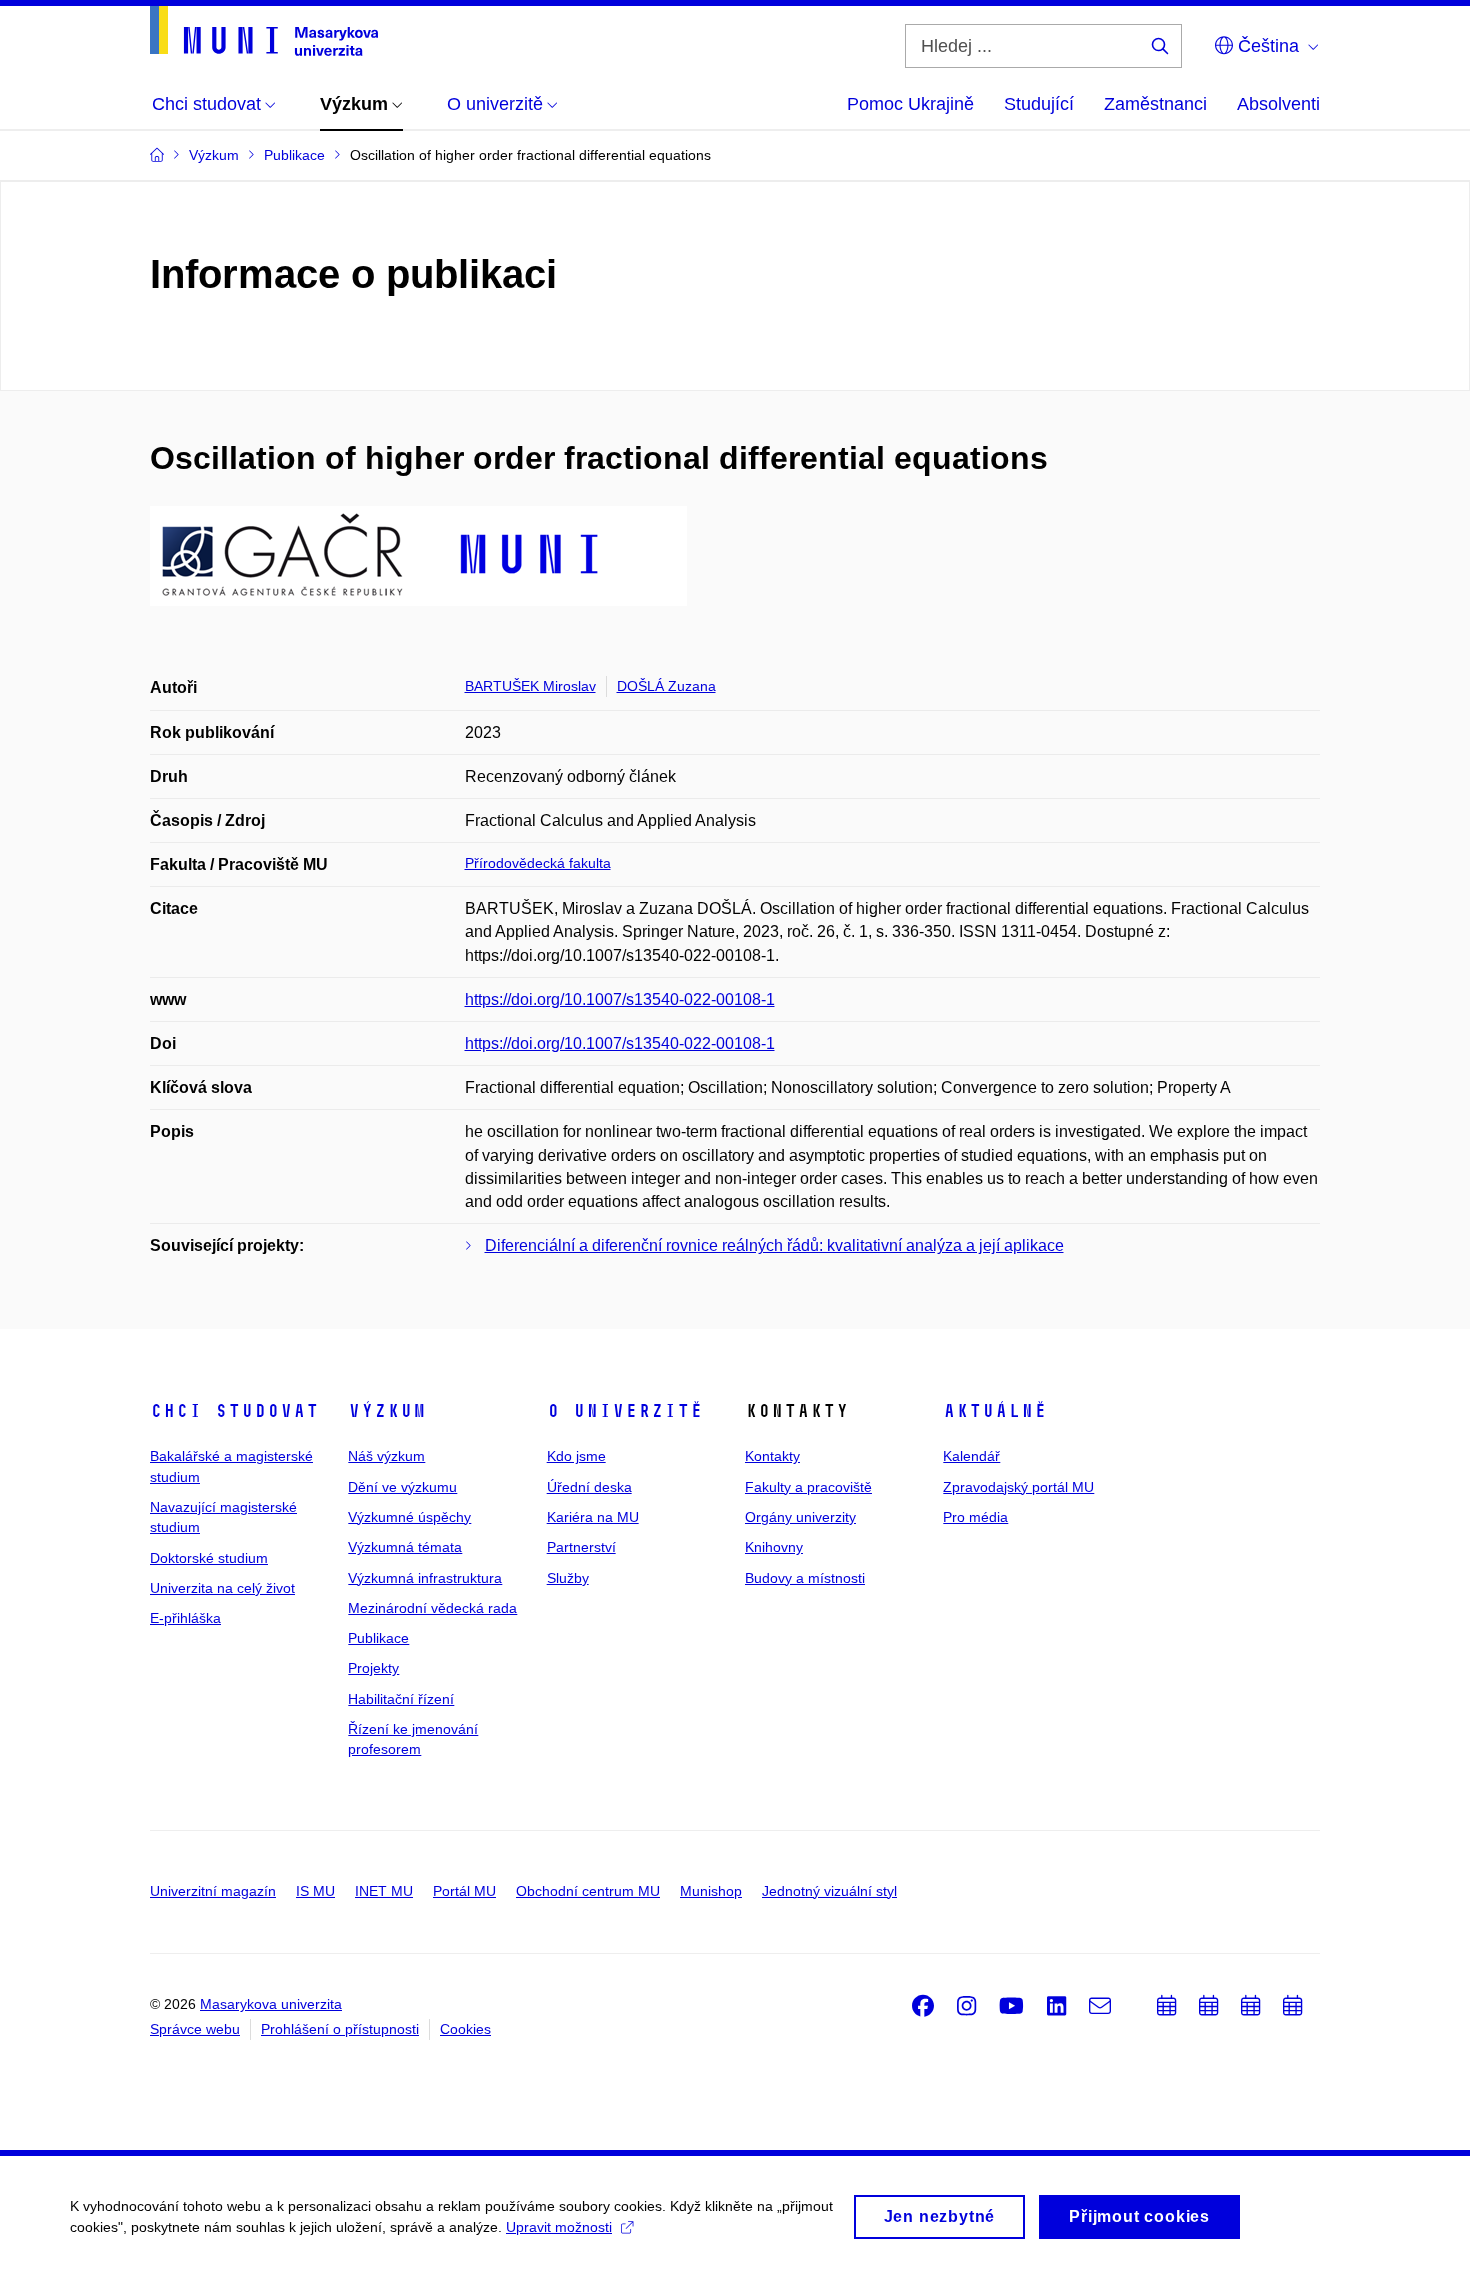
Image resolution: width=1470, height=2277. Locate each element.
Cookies (465, 2029)
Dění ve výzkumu (402, 1487)
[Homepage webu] (264, 31)
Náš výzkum (386, 1456)
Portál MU (464, 1891)
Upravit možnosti (559, 2227)
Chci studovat (234, 1411)
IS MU (315, 1891)
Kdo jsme (576, 1456)
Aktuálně (995, 1411)
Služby (568, 1578)
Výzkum (387, 1411)
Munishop (711, 1891)
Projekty (373, 1668)
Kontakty (772, 1456)
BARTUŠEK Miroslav (530, 686)
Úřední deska (589, 1487)
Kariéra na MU (593, 1517)
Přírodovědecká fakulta (538, 863)
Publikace (378, 1638)
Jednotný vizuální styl (829, 1891)
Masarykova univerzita (271, 2004)
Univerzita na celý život (222, 1588)
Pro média (975, 1517)
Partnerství (581, 1547)
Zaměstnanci (1155, 104)
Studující (1039, 104)
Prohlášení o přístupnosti (340, 2029)
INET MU (384, 1891)
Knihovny (774, 1547)
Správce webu (195, 2029)
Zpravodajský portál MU (1018, 1487)
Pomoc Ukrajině (910, 104)
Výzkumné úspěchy (409, 1517)
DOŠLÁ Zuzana (666, 686)
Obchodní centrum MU (588, 1891)
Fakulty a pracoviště (808, 1487)
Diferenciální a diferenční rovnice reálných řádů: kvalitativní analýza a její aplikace (774, 1245)
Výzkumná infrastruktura (425, 1578)
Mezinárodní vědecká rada (432, 1608)
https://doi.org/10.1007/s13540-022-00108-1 (620, 999)
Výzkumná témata (405, 1547)
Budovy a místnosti (805, 1578)
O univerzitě (625, 1411)
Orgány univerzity (800, 1517)
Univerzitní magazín (213, 1891)
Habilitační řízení (401, 1699)
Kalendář (971, 1456)
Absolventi (1278, 104)
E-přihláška (185, 1618)
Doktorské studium (209, 1558)
